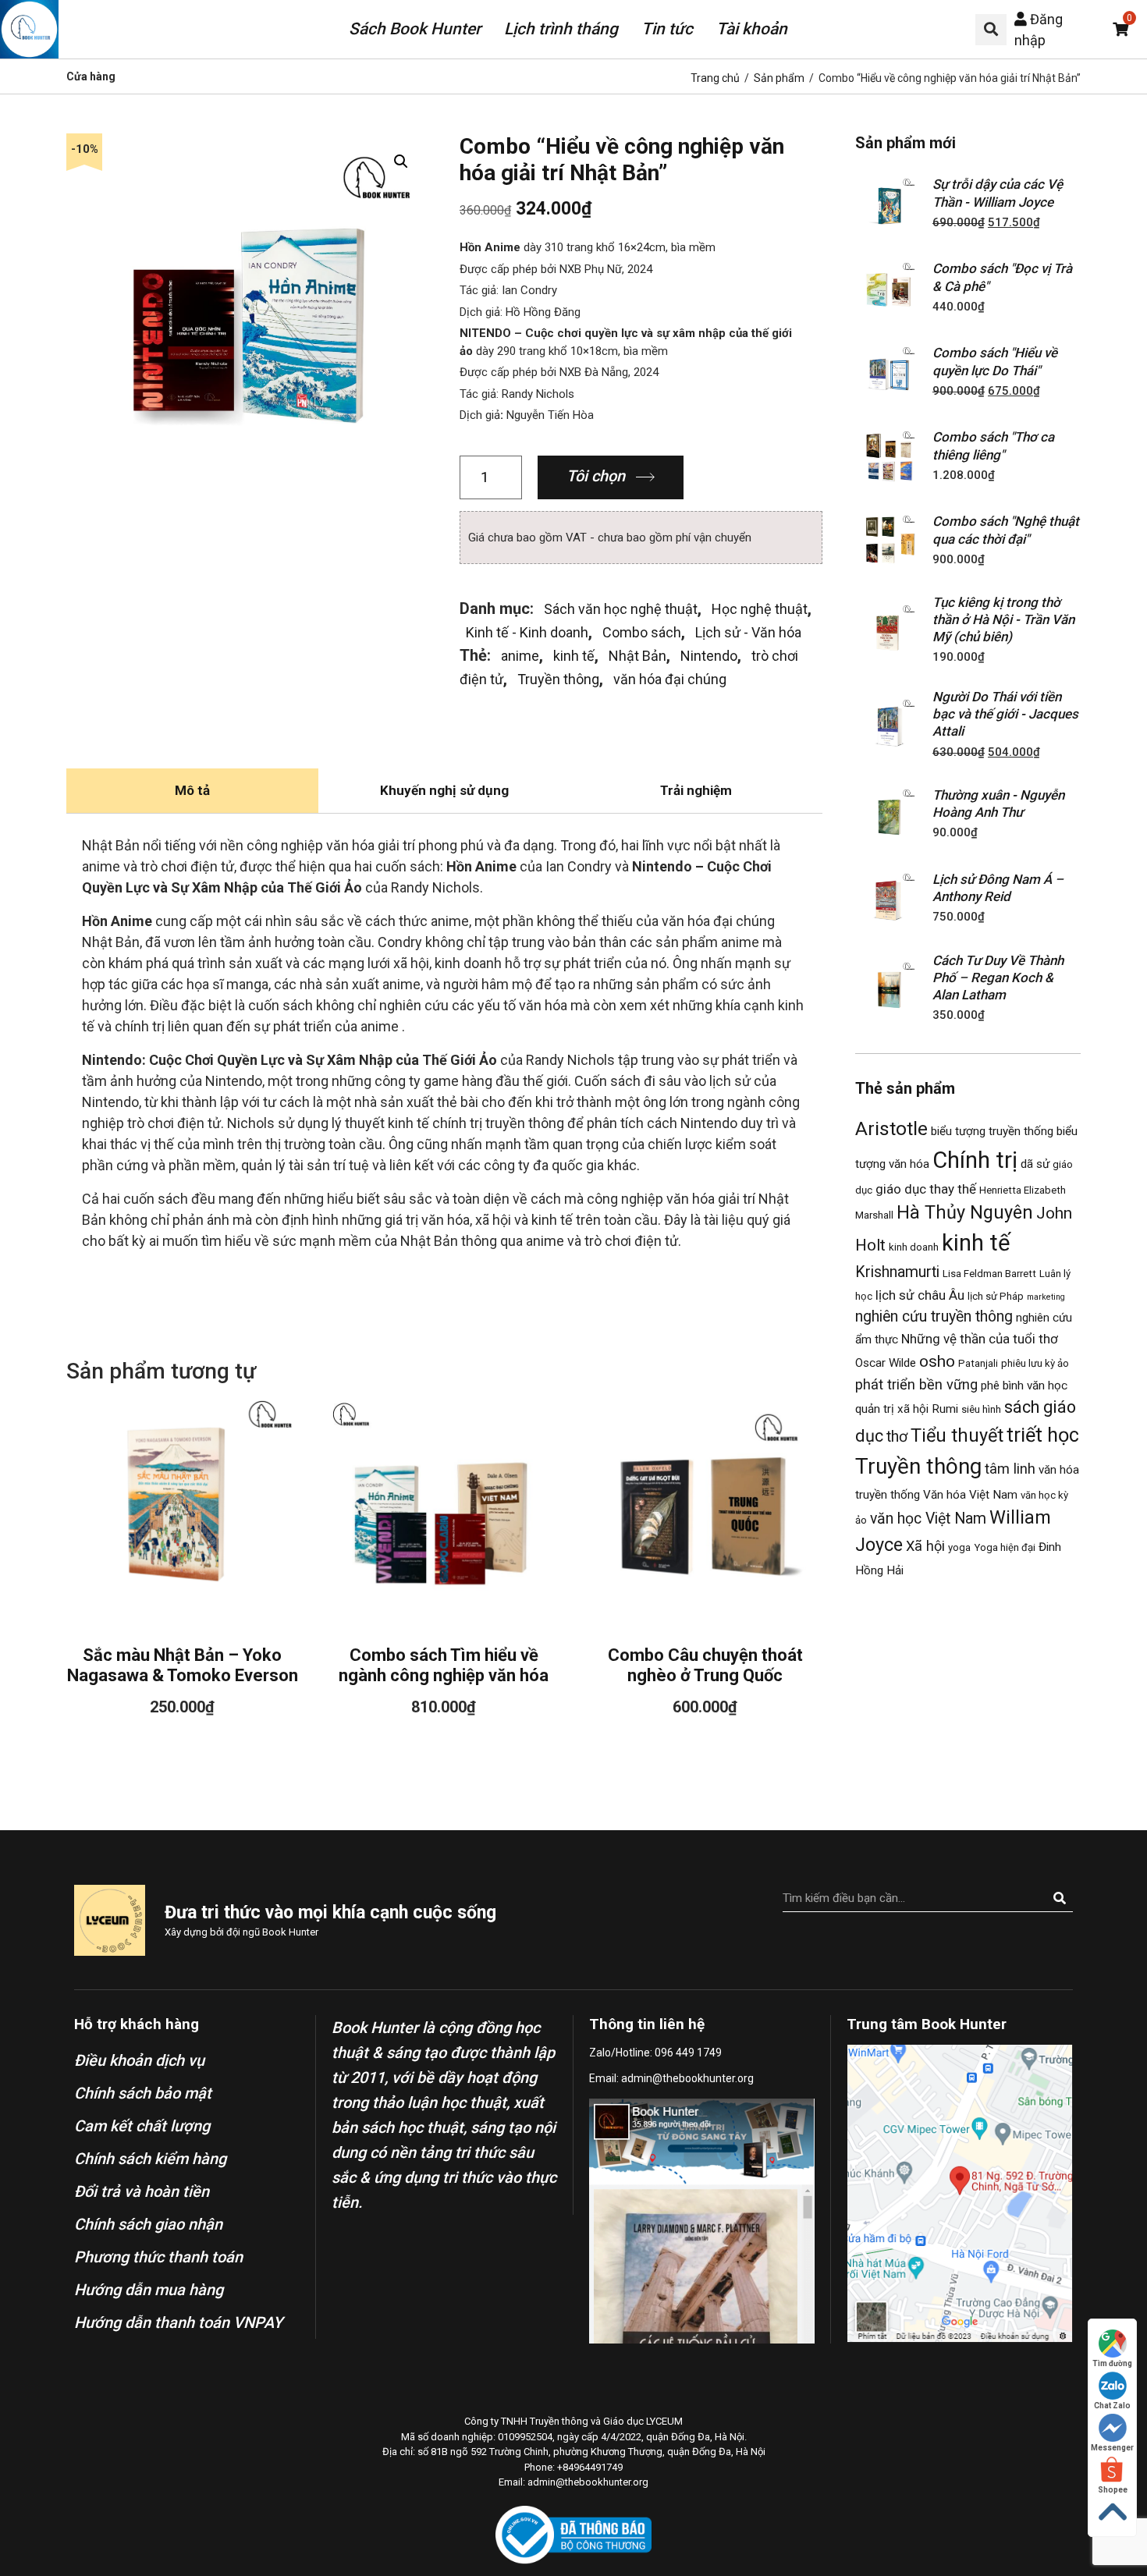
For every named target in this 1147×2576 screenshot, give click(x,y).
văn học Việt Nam (928, 1519)
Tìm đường (1112, 2363)
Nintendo (709, 656)
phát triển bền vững (916, 1384)
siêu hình (981, 1409)
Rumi (945, 1409)
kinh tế (574, 656)
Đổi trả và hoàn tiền (142, 2191)
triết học (1043, 1435)
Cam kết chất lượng (142, 2126)
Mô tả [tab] (192, 790)
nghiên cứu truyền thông (934, 1316)
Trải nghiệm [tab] (696, 790)
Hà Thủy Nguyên (965, 1212)
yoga (959, 1547)
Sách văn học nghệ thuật (621, 609)
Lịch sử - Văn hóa (748, 632)
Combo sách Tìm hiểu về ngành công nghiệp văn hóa (444, 1665)
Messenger (1112, 2448)
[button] (991, 30)
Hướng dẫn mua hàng (149, 2290)
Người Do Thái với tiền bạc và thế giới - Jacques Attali (1005, 714)
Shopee (1113, 2490)
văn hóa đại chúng (670, 679)
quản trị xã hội (892, 1409)
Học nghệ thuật (760, 609)
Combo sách (642, 632)
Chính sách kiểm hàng (150, 2159)
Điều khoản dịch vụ (139, 2060)
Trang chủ (715, 78)
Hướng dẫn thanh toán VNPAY (178, 2322)
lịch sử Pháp (996, 1296)
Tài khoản (752, 29)
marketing (1046, 1297)
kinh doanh (914, 1247)
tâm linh (1010, 1469)
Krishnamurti (897, 1272)
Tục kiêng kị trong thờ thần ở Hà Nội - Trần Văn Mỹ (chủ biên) (1003, 619)
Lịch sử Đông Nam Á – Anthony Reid (998, 888)
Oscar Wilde (886, 1363)
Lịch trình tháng (561, 29)
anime (520, 656)
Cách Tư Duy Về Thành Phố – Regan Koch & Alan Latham (998, 978)
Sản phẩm (779, 78)
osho (937, 1361)
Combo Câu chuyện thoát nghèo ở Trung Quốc (705, 1665)
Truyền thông (558, 679)
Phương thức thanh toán (158, 2257)
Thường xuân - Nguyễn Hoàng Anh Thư (998, 804)
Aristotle (891, 1128)
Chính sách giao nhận (148, 2224)
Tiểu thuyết (957, 1435)
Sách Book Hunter (415, 29)
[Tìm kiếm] (1059, 1898)
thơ (897, 1437)
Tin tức (667, 29)
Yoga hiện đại (1005, 1547)
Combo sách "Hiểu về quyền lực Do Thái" (995, 361)
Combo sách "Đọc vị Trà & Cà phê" (1002, 277)
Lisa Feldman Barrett (989, 1274)
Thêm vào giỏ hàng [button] (183, 1497)
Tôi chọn (596, 476)
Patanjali (978, 1363)
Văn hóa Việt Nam (970, 1495)
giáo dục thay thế (926, 1189)
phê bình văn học (1024, 1386)
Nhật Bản (637, 656)
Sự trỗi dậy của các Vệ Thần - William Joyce (998, 193)
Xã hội (925, 1546)
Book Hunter (290, 1932)
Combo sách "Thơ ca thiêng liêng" (993, 445)
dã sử (1035, 1164)
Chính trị (975, 1160)
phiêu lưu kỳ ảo (1035, 1363)
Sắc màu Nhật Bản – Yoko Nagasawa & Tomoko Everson (183, 1665)
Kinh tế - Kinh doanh (527, 632)
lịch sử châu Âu (920, 1295)
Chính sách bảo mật (143, 2093)
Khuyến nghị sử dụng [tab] (444, 790)
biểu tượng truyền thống (992, 1131)
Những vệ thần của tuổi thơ (980, 1339)
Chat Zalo (1112, 2406)
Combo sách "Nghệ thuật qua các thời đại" (1006, 530)
